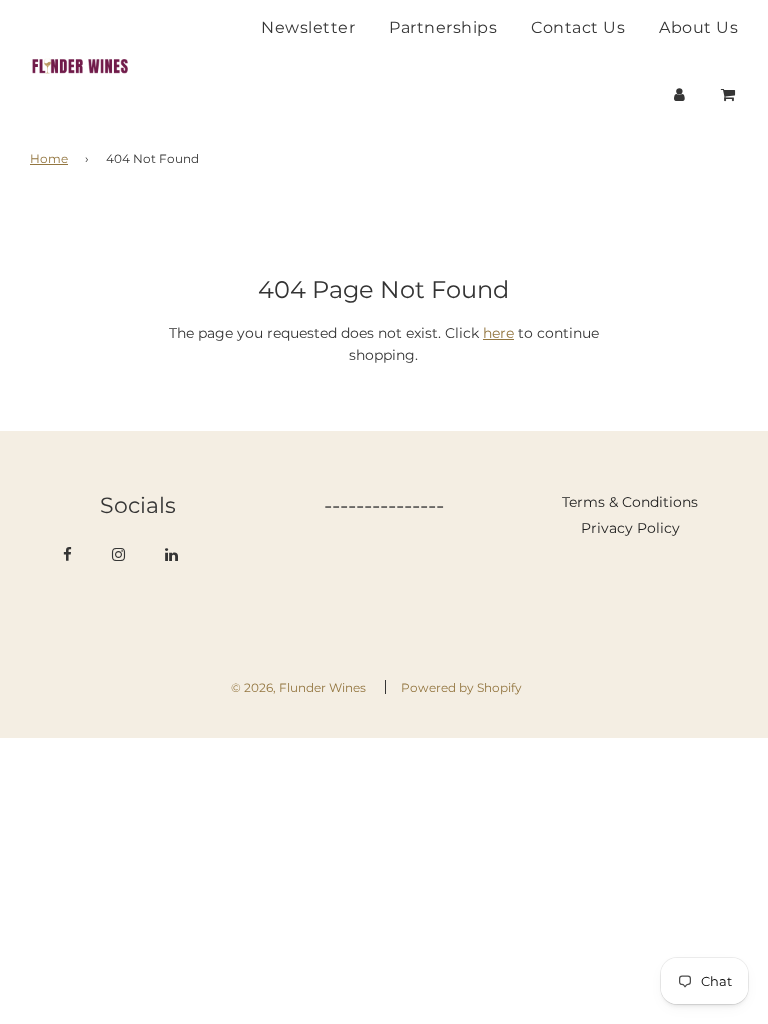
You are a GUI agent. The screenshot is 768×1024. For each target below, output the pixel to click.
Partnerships (443, 27)
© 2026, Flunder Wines (298, 687)
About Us (698, 27)
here (498, 333)
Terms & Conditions (630, 502)
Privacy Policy (630, 528)
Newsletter (308, 27)
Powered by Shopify (461, 687)
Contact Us (578, 27)
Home (49, 158)
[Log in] (679, 94)
